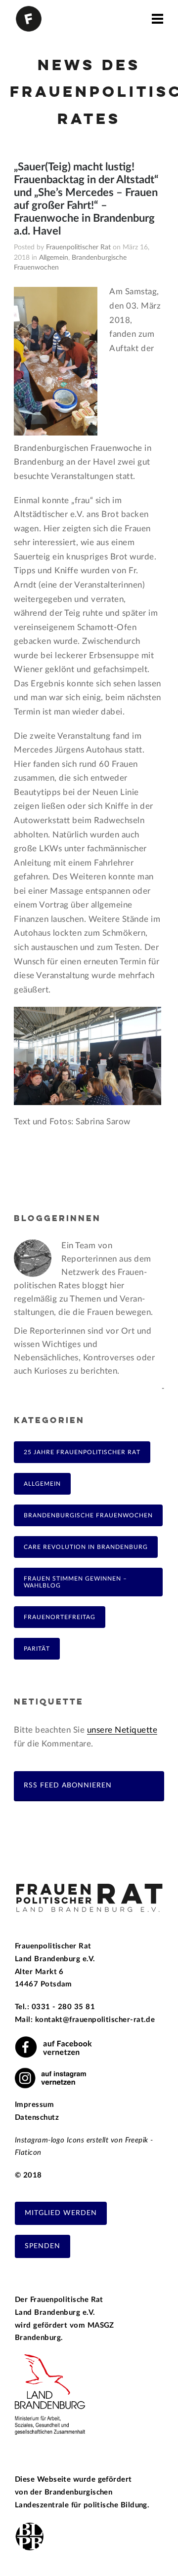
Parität (37, 1649)
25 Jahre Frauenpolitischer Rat (82, 1452)
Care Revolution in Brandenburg (86, 1547)
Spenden (43, 2246)
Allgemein (54, 258)
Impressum (34, 2105)
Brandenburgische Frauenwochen (88, 1515)
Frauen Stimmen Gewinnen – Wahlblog (75, 1582)
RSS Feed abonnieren (68, 1785)
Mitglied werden (61, 2213)
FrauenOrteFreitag (60, 1617)
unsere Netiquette (122, 1730)
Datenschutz (37, 2118)
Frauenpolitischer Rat (78, 247)
